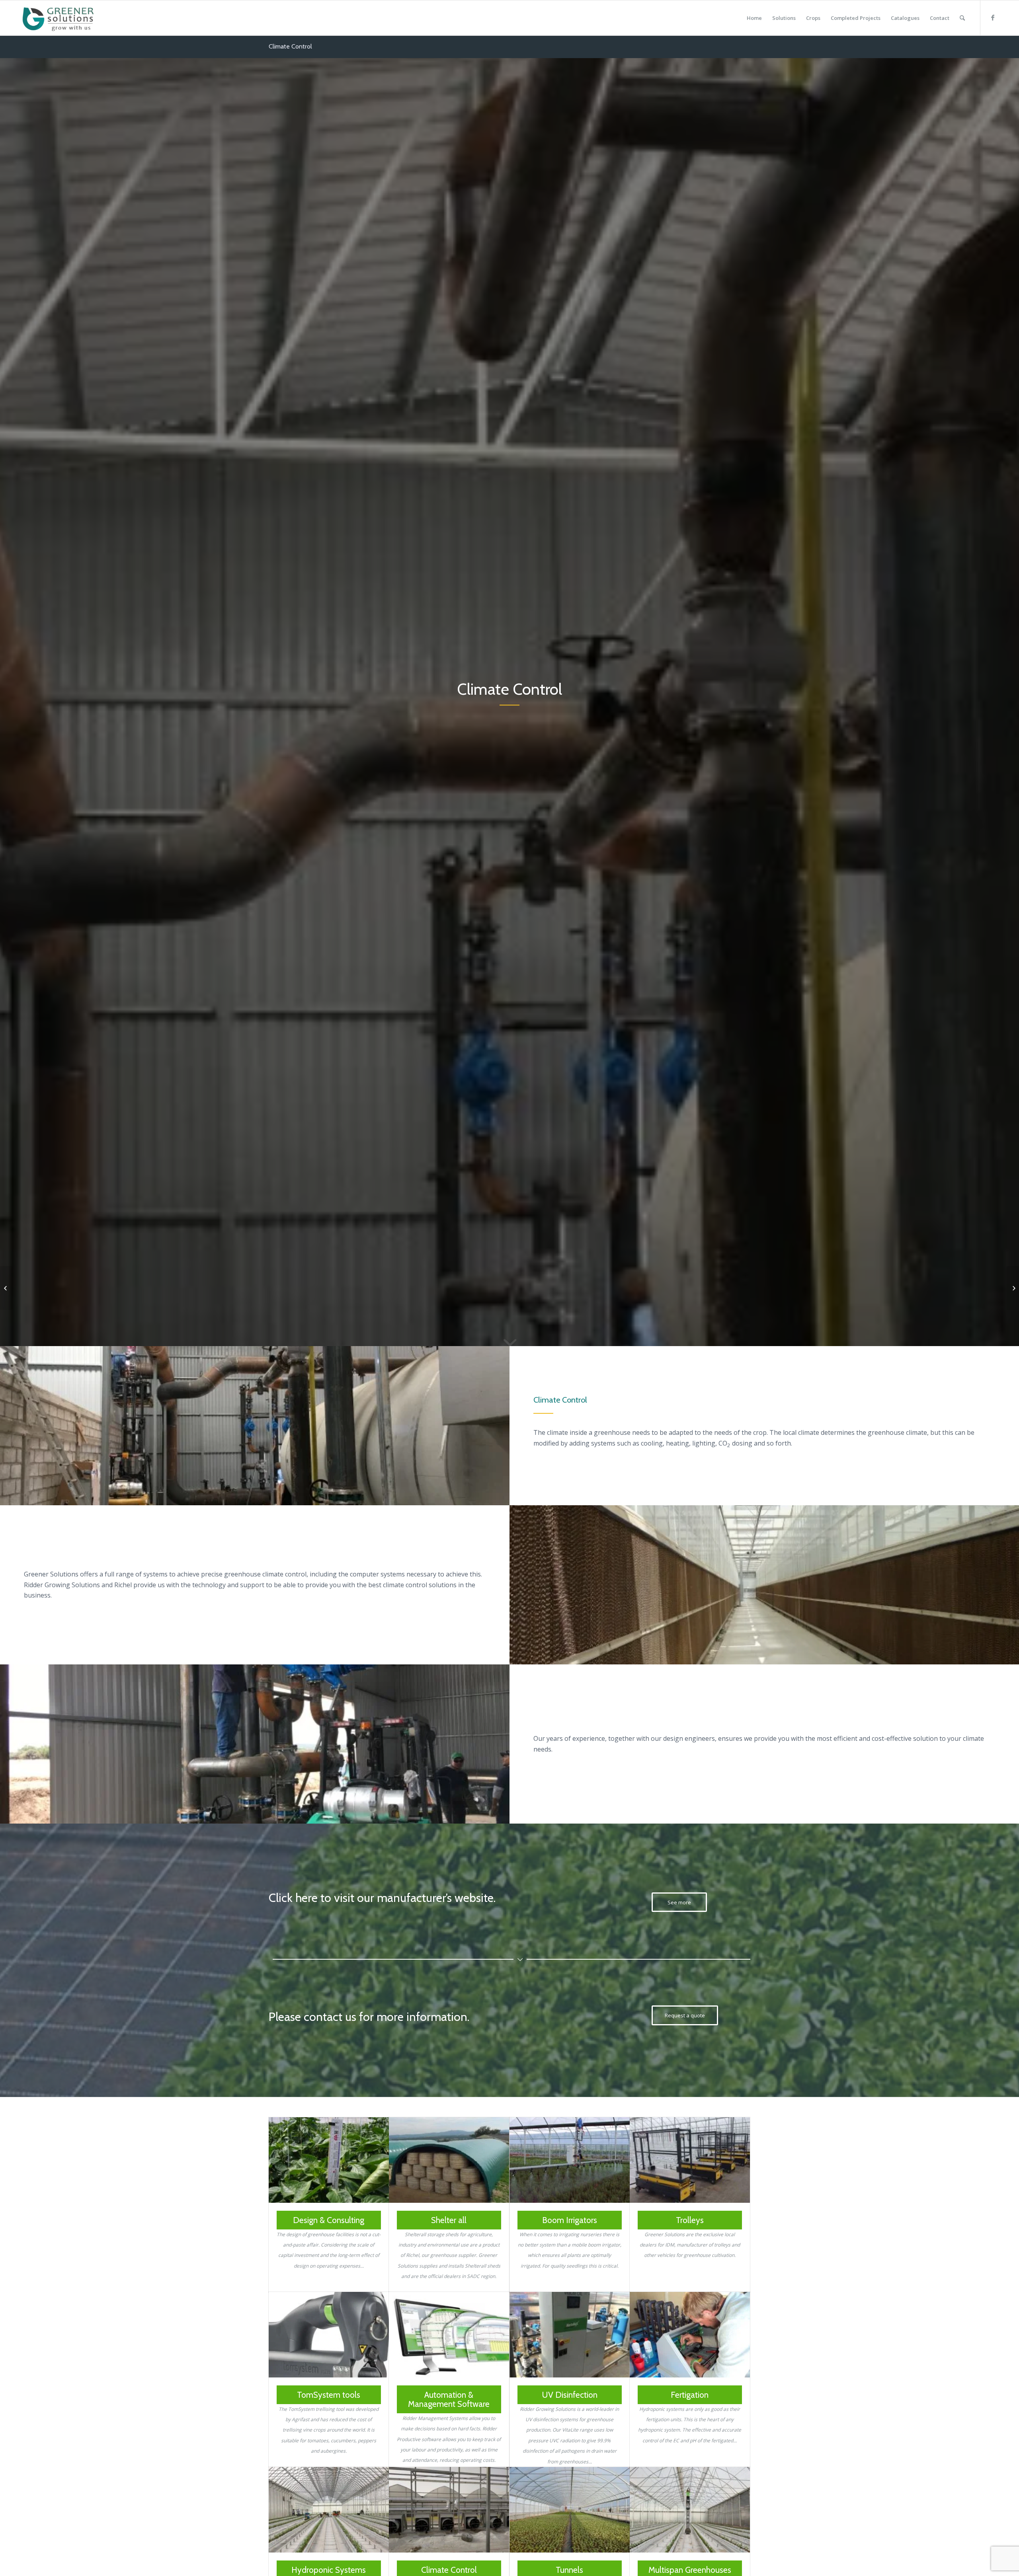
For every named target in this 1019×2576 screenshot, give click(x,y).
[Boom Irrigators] (570, 2160)
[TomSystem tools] (329, 2335)
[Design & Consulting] (329, 2160)
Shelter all (449, 2220)
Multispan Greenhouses (690, 2570)
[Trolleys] (690, 2160)
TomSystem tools (329, 2395)
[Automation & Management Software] (449, 2335)
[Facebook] (993, 18)
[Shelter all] (449, 2160)
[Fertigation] (690, 2335)
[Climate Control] (449, 2510)
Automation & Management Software (449, 2399)
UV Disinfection (570, 2395)
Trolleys (690, 2220)
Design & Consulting (329, 2220)
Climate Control (290, 46)
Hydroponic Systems (329, 2570)
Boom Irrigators (570, 2220)
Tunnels (569, 2570)
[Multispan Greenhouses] (690, 2510)
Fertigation (690, 2395)
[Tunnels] (570, 2510)
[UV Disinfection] (570, 2335)
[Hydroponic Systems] (329, 2510)
